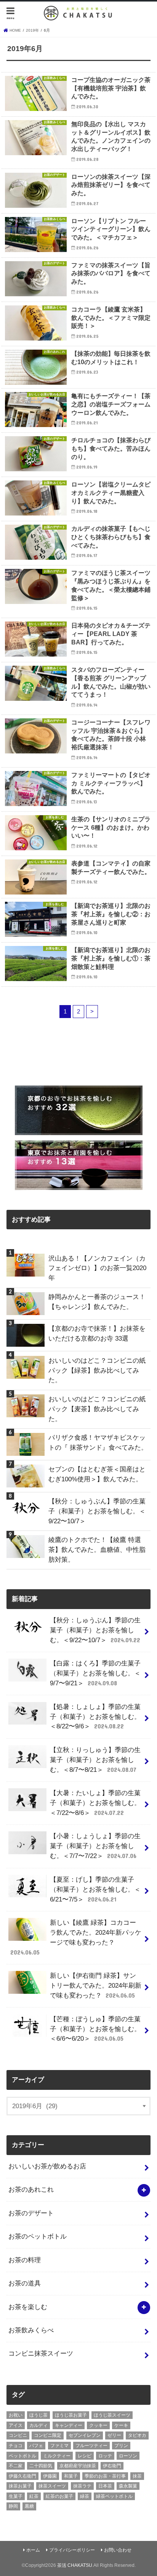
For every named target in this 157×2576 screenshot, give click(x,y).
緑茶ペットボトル (114, 2496)
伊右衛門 (112, 2466)
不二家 (16, 2466)
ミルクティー (57, 2456)
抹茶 (137, 2476)
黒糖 (29, 2506)
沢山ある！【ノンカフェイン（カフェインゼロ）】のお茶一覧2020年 (97, 1268)
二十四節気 (41, 2466)
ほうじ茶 (38, 2415)
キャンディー (69, 2425)
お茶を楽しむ (28, 2307)
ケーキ (121, 2425)
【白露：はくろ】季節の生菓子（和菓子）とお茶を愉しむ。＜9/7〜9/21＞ (95, 1673)
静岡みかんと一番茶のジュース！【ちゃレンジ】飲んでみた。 (97, 1302)
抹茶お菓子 (20, 2486)
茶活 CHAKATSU (75, 2565)
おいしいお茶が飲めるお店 (47, 2166)
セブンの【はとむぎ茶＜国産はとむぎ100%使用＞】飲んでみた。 (97, 1474)
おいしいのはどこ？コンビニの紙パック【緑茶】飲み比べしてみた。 (97, 1370)
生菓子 (16, 2496)
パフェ (36, 2446)
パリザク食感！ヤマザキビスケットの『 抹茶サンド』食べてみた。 (98, 1442)
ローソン (128, 2456)
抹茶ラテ (82, 2486)
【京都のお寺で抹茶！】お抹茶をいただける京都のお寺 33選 (97, 1333)
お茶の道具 (25, 2283)
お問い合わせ (118, 2550)
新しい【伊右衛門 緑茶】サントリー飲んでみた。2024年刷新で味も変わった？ (96, 1985)
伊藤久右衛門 (22, 2476)
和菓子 (71, 2476)
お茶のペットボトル (38, 2236)
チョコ (16, 2446)
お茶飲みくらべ (31, 2330)
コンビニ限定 (48, 2435)
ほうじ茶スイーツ (112, 2415)
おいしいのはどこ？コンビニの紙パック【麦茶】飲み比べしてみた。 (97, 1409)
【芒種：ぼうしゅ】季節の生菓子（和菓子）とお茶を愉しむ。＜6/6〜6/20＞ (95, 2029)
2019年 (32, 30)
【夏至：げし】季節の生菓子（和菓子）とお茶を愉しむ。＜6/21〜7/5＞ (95, 1889)
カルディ (38, 2425)
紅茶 (34, 2496)
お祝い (16, 2415)
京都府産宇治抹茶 (78, 2466)
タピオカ (137, 2435)
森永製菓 (128, 2486)
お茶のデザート (31, 2213)
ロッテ (105, 2456)
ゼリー (114, 2435)
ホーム (33, 2550)
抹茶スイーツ (52, 2486)
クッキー (98, 2425)
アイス (16, 2425)
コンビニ (18, 2435)
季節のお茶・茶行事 (105, 2476)
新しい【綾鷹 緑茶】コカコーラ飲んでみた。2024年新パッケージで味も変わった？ (76, 1937)
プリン (121, 2446)
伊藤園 (50, 2476)
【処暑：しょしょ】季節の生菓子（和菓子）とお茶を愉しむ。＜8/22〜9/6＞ (95, 1717)
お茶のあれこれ (31, 2189)
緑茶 (85, 2496)
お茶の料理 (25, 2260)
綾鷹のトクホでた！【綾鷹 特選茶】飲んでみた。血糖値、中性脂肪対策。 (97, 1550)
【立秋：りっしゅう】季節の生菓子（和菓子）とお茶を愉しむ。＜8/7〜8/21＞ (95, 1760)
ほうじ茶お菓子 (71, 2415)
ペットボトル (22, 2456)
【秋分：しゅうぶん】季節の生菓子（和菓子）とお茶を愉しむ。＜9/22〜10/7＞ (97, 1511)
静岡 (13, 2506)
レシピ (85, 2456)
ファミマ (59, 2446)
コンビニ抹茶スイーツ (41, 2353)
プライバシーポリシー (72, 2550)
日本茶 (105, 2486)
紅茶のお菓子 (59, 2496)
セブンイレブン (85, 2435)
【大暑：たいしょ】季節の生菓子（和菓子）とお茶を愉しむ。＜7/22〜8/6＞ (95, 1803)
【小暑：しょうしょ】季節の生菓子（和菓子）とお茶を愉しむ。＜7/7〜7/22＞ (95, 1846)
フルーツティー (91, 2446)
